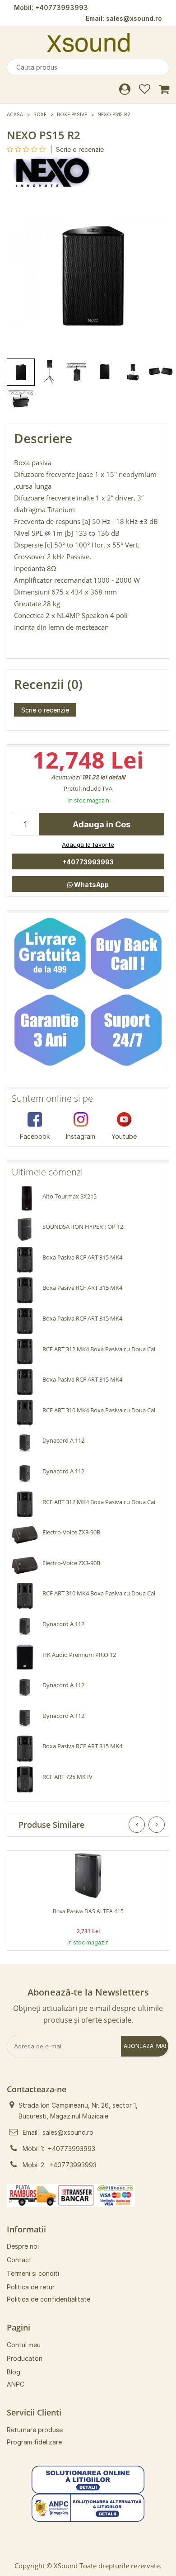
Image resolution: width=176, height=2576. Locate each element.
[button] (88, 2479)
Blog (14, 2372)
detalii (117, 777)
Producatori (25, 2358)
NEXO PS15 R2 (114, 114)
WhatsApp (91, 885)
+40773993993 (62, 7)
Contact (19, 2260)
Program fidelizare (34, 2442)
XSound (66, 2566)
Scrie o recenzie (80, 149)
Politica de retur (31, 2287)
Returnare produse (35, 2430)
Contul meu (24, 2345)
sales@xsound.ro (134, 18)
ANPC (16, 2384)
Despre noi (23, 2246)
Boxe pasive (72, 114)
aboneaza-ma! (145, 2046)
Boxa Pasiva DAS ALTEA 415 (88, 1911)
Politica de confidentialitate (49, 2299)
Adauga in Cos (102, 824)
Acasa (15, 114)
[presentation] (137, 1825)
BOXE (40, 114)
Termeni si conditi (33, 2273)
